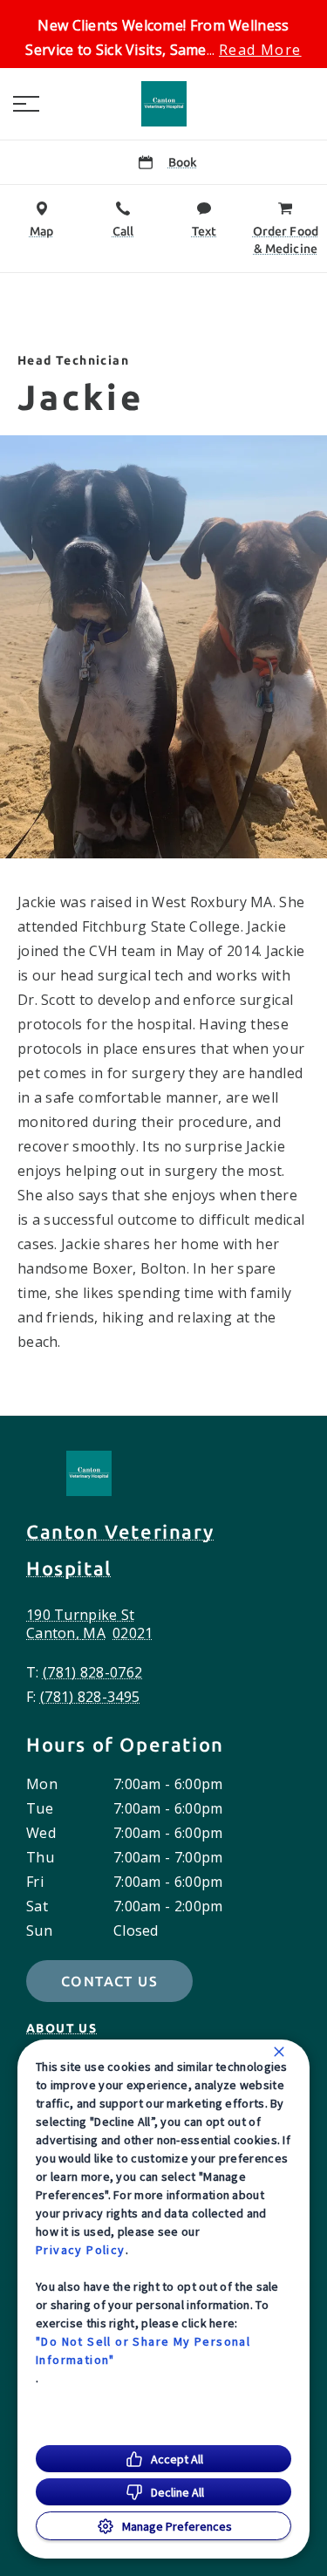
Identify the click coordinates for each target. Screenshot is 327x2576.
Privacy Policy (81, 2250)
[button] (26, 104)
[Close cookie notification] (279, 2052)
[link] (164, 104)
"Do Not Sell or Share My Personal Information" (143, 2351)
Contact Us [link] (109, 1981)
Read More (260, 50)
